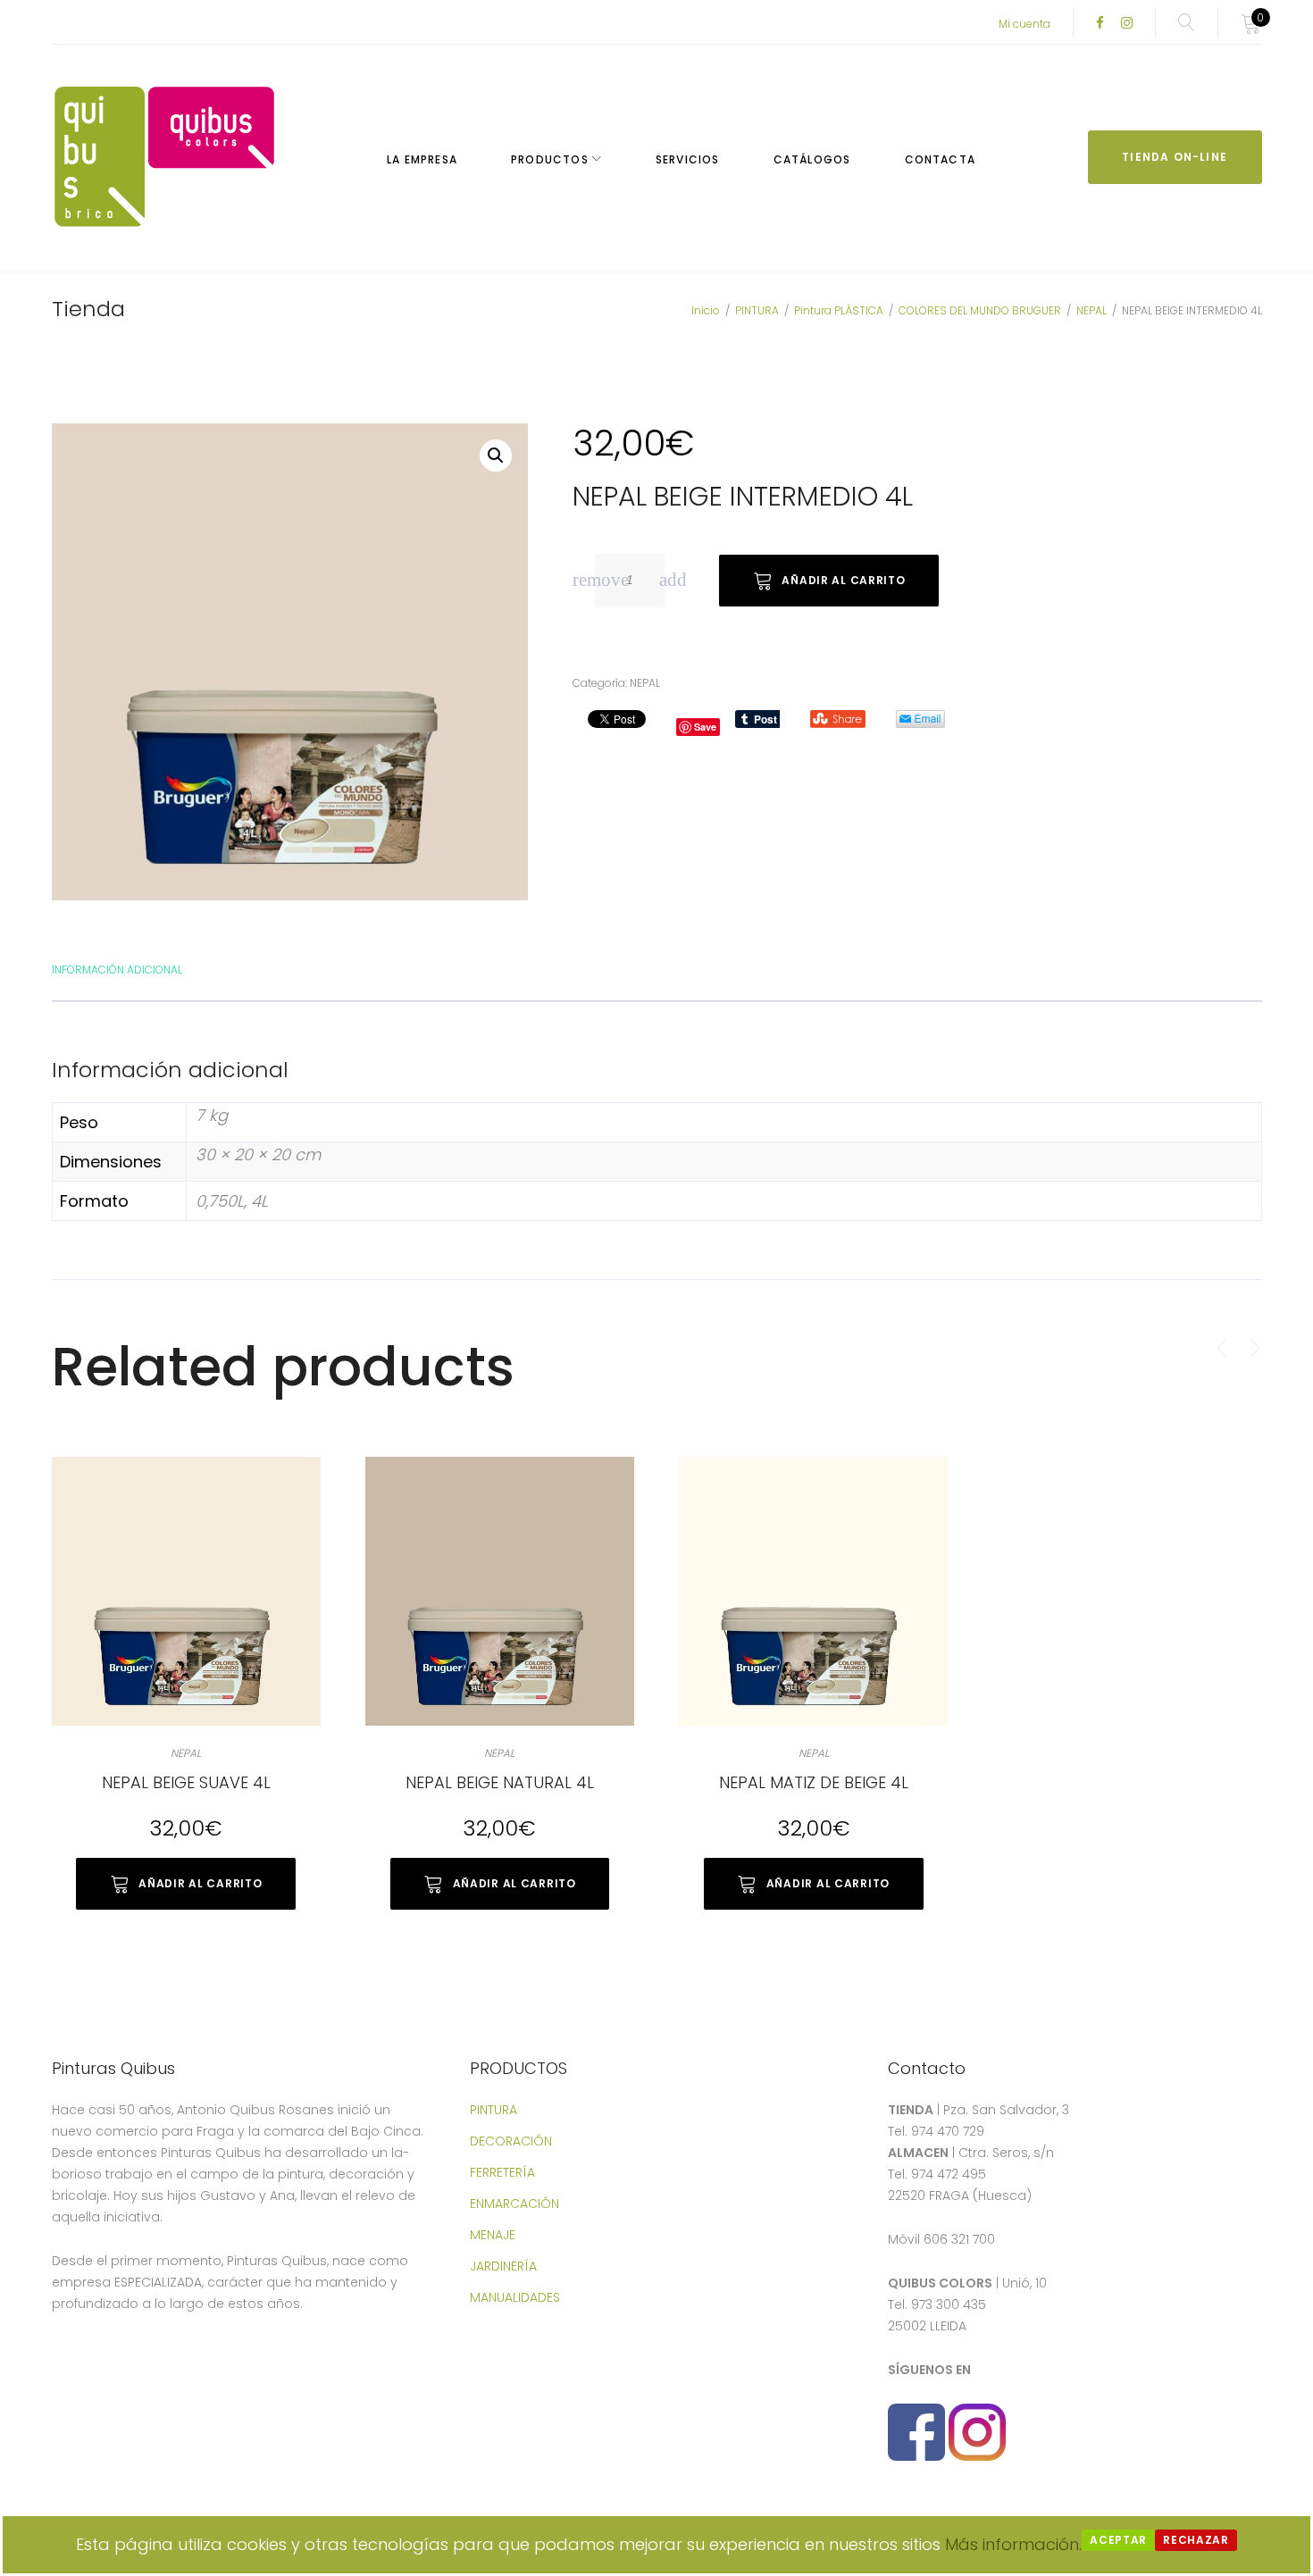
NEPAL (1091, 310)
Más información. (1013, 2544)
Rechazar (1196, 2540)
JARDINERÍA (503, 2266)
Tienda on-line (1175, 157)
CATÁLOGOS (812, 159)
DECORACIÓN (511, 2141)
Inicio (706, 310)
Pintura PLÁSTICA (839, 310)
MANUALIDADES (515, 2297)
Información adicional (117, 970)
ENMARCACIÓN (514, 2204)
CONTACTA (941, 159)
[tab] (117, 968)
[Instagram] (1127, 24)
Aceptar (1118, 2540)
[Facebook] (1100, 24)
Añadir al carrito (843, 580)
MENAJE (493, 2235)
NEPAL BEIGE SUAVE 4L (186, 1782)
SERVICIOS (688, 159)
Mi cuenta (1024, 24)
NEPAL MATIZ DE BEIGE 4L (814, 1782)
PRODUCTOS (550, 159)
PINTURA (757, 310)
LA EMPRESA (422, 159)
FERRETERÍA (502, 2172)
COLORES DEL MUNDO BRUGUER (980, 310)
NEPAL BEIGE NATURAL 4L (500, 1782)
